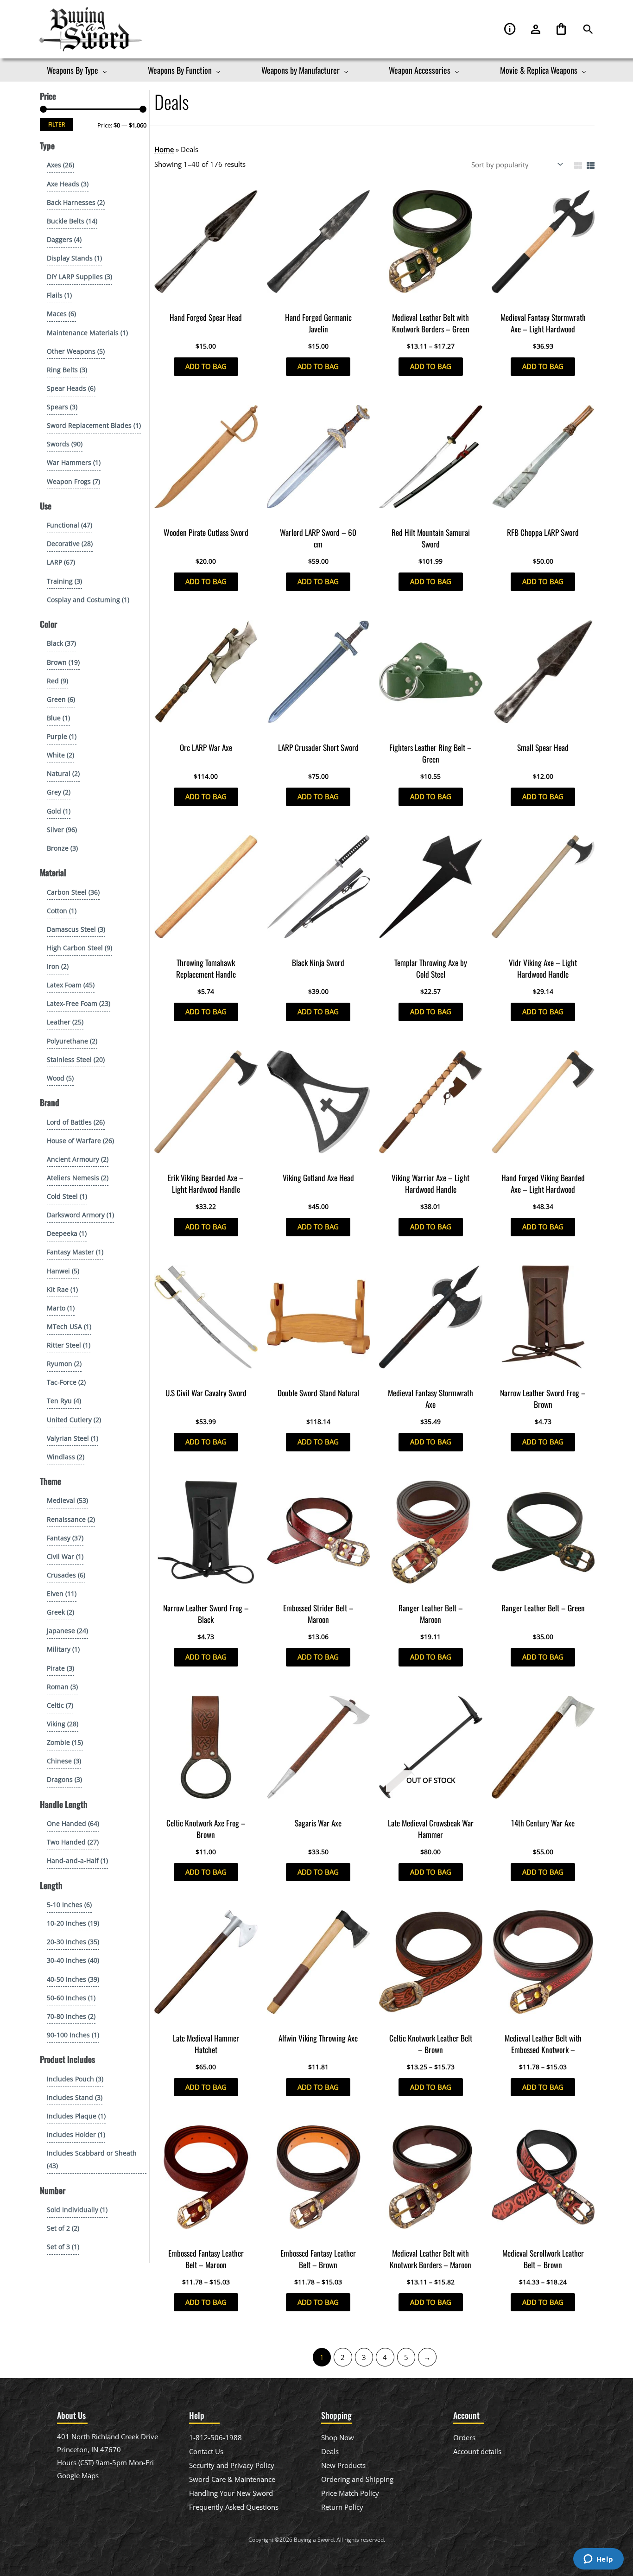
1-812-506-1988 (215, 2437)
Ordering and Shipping (357, 2479)
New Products (343, 2465)
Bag (561, 29)
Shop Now (338, 2437)
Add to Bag (206, 366)
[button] (588, 29)
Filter (57, 124)
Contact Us (206, 2451)
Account (536, 29)
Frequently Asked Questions (234, 2507)
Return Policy (342, 2507)
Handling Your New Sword (231, 2493)
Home (164, 149)
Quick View (206, 299)
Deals (330, 2451)
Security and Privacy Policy (232, 2465)
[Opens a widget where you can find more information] (598, 2560)
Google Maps (78, 2475)
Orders (464, 2437)
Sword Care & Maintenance (232, 2479)
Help (510, 29)
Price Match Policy (350, 2493)
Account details (477, 2451)
